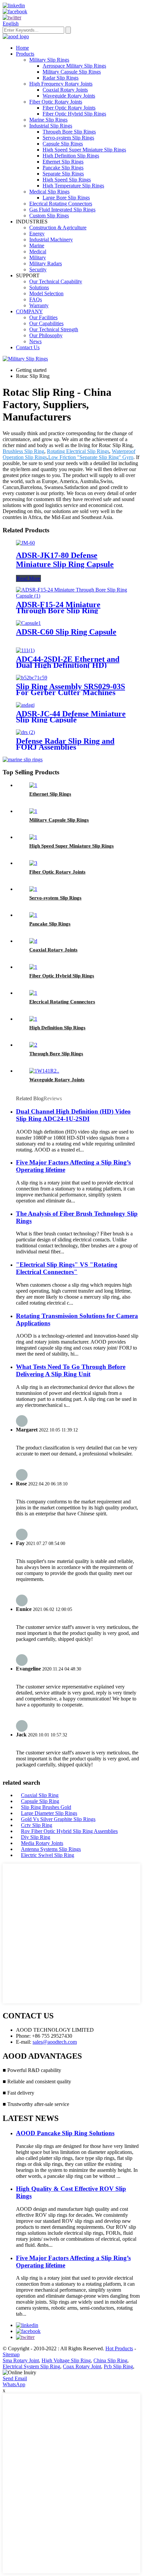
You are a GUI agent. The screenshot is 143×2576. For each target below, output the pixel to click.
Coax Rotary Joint (82, 2366)
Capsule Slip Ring (40, 1801)
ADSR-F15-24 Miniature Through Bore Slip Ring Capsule (58, 611)
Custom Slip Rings (49, 216)
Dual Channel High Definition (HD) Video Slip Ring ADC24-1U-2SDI (73, 1115)
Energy (37, 234)
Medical (38, 252)
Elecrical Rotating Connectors (61, 204)
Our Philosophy (46, 335)
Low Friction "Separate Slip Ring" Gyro (91, 457)
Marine (37, 246)
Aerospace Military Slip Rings (74, 66)
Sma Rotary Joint (21, 2360)
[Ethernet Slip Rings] (33, 785)
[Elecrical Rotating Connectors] (33, 993)
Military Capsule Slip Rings (72, 72)
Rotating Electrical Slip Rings (78, 451)
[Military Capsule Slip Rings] (33, 811)
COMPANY (29, 311)
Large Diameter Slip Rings (49, 1813)
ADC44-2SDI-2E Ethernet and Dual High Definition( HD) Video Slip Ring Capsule (68, 665)
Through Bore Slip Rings (69, 132)
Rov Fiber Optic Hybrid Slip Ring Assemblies (69, 1831)
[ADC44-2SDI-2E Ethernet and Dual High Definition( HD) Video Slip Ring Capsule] (25, 650)
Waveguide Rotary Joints (69, 96)
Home (22, 48)
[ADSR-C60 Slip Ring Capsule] (28, 623)
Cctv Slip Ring (37, 1825)
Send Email (15, 2378)
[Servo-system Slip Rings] (33, 889)
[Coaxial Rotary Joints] (33, 941)
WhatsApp (14, 2384)
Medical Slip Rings (49, 192)
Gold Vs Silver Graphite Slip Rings (58, 1819)
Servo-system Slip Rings (68, 138)
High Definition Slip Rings (71, 156)
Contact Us (28, 347)
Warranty (39, 305)
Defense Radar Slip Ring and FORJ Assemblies (65, 744)
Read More (28, 578)
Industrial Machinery (51, 240)
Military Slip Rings (49, 60)
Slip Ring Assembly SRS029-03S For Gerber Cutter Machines (71, 689)
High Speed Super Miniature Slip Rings (84, 150)
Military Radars (46, 263)
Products (25, 54)
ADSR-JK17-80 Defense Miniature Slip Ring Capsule (65, 560)
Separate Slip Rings (63, 174)
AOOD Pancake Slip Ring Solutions (65, 2133)
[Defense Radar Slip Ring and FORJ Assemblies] (25, 732)
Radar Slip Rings (61, 78)
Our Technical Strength (54, 329)
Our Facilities (43, 317)
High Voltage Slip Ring (66, 2360)
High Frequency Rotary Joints (61, 84)
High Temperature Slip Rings (73, 186)
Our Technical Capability (56, 281)
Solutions (39, 287)
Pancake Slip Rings (63, 168)
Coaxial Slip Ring (40, 1795)
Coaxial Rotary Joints (65, 90)
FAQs (36, 299)
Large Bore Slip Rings (66, 198)
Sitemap (11, 2354)
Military (38, 258)
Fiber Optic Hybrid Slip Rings (74, 114)
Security (38, 269)
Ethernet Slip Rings (63, 162)
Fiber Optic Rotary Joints (56, 102)
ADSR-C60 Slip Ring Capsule (66, 632)
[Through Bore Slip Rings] (33, 1045)
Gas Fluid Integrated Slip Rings (62, 210)
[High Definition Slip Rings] (33, 1019)
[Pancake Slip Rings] (33, 915)
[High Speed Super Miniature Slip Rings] (33, 837)
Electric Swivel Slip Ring (48, 1855)
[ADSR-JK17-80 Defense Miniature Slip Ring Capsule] (25, 543)
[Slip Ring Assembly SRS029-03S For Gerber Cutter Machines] (32, 678)
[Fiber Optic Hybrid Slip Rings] (33, 967)
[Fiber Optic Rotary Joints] (33, 863)
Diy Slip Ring (36, 1837)
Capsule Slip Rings (63, 144)
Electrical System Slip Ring (31, 2366)
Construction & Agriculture (58, 228)
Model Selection (46, 293)
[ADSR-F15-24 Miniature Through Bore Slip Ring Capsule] (71, 596)
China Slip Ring (110, 2360)
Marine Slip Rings (48, 120)
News (35, 341)
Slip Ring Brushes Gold (46, 1807)
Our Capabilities (46, 323)
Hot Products (119, 2348)
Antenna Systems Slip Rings (51, 1849)
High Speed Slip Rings (67, 180)
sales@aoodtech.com (55, 2042)
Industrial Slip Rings (51, 126)
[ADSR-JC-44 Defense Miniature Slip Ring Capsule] (25, 705)
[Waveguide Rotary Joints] (44, 1071)
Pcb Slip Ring (118, 2366)
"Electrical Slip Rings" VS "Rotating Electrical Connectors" (67, 1268)
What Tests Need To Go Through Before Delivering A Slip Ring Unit (71, 1370)
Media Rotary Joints (42, 1843)
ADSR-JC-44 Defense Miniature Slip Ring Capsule (71, 717)
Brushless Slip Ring (23, 451)
